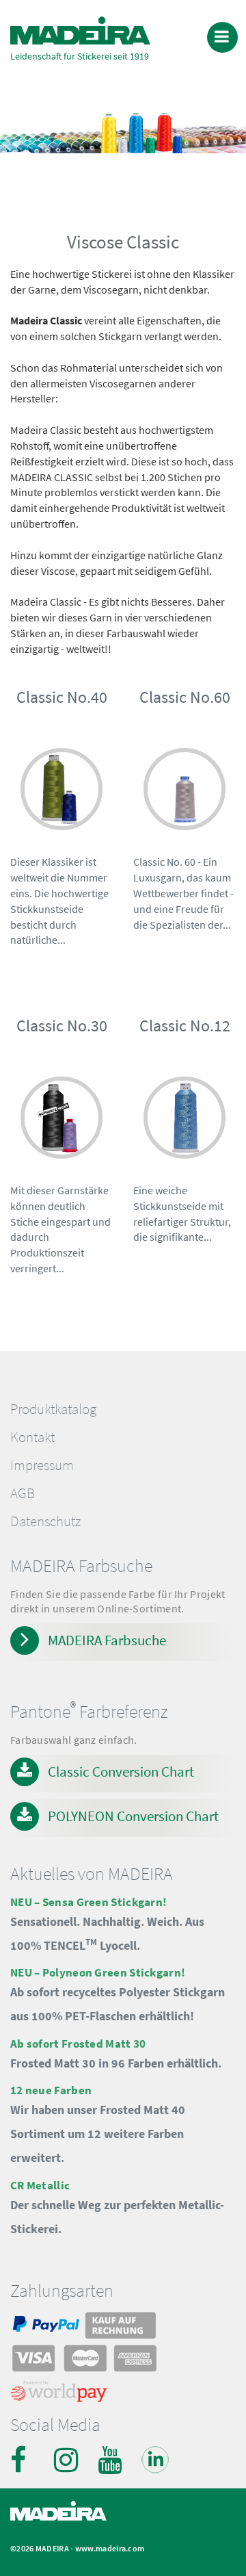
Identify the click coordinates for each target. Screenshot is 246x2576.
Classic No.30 (62, 1026)
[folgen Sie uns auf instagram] (68, 2460)
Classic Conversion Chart (121, 1772)
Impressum (42, 1465)
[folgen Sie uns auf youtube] (111, 2460)
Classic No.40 (62, 697)
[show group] (61, 792)
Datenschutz (45, 1521)
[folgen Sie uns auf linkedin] (155, 2460)
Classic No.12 (185, 1026)
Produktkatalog (53, 1409)
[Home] (80, 30)
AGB (23, 1493)
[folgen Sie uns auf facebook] (24, 2460)
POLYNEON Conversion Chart (133, 1816)
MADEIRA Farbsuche (107, 1640)
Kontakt (32, 1437)
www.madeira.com (110, 2548)
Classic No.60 (185, 697)
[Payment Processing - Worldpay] (59, 2395)
